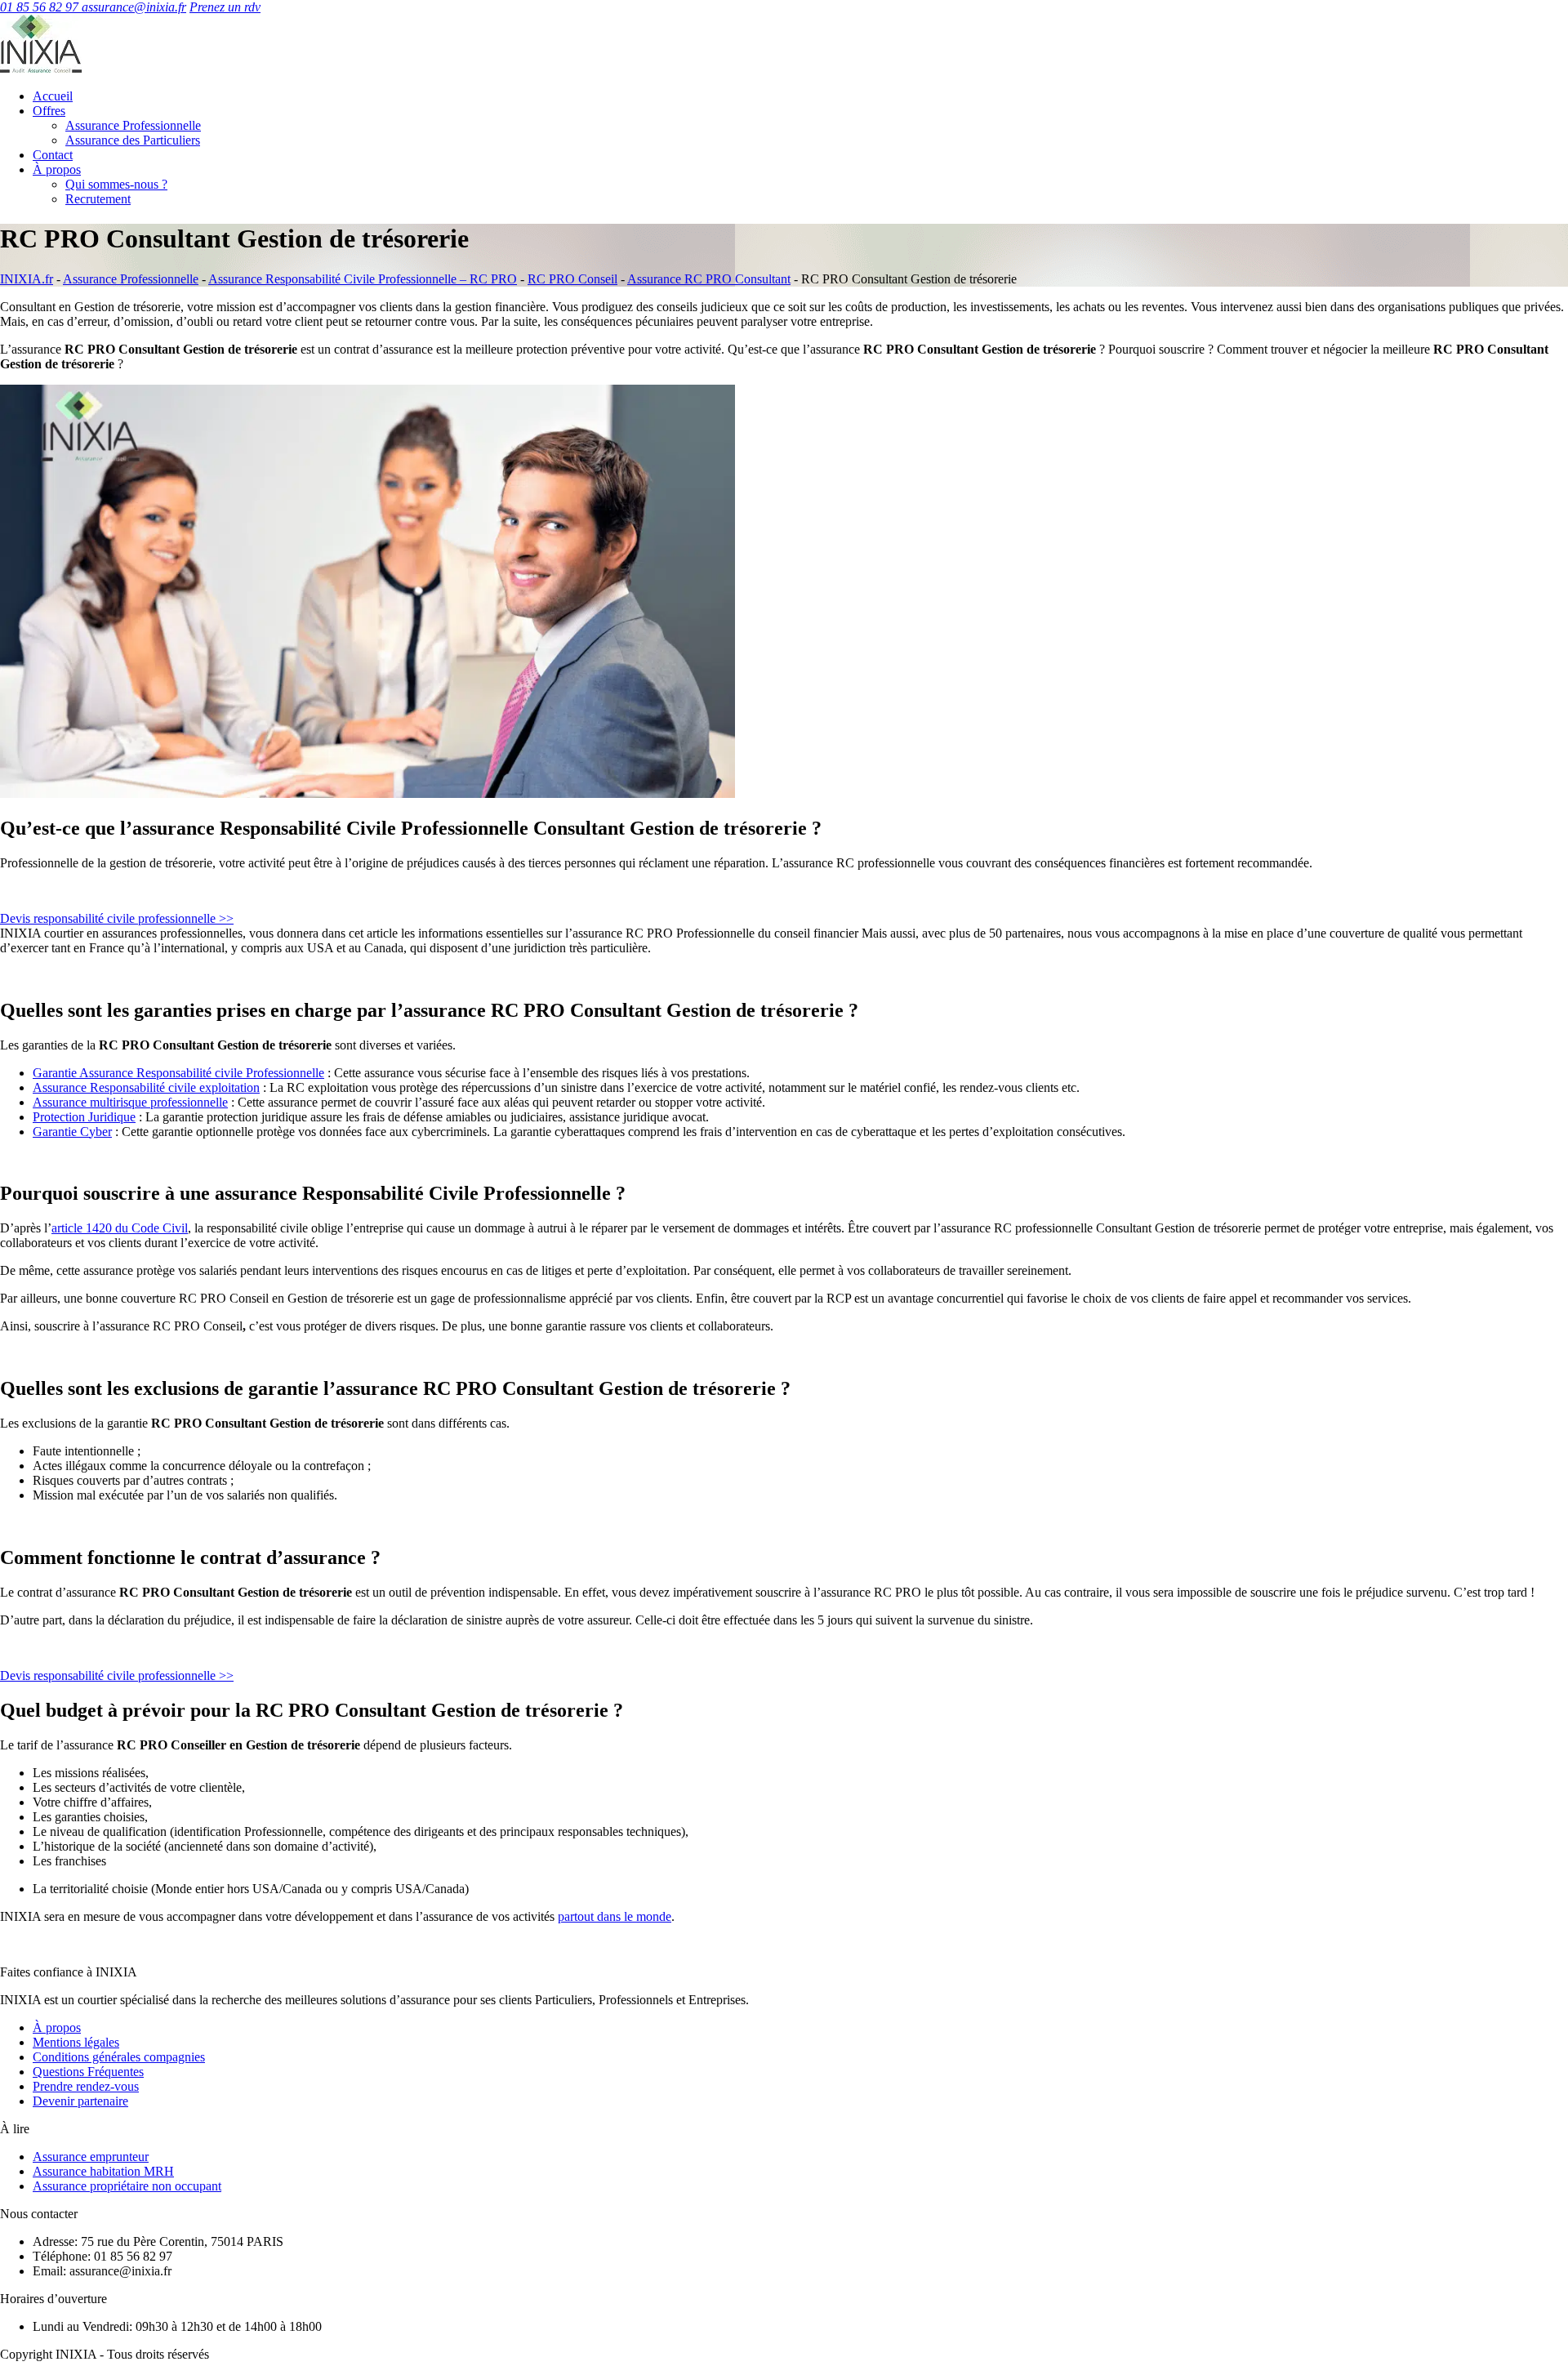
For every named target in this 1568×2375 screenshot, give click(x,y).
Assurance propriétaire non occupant (127, 2186)
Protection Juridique (84, 1117)
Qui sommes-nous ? (116, 184)
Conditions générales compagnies (119, 2057)
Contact (53, 155)
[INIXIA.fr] (41, 68)
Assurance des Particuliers (133, 140)
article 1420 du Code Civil (120, 1228)
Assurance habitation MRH (103, 2171)
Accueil (53, 96)
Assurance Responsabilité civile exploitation (146, 1087)
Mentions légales (76, 2042)
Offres (49, 111)
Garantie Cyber (72, 1132)
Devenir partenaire (80, 2101)
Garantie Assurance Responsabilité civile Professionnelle (178, 1073)
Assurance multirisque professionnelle (130, 1102)
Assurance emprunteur (91, 2157)
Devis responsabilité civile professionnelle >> (117, 918)
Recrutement (98, 199)
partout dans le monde (615, 1916)
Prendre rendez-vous (86, 2086)
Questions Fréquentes (88, 2072)
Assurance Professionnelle (133, 125)
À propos (57, 169)
